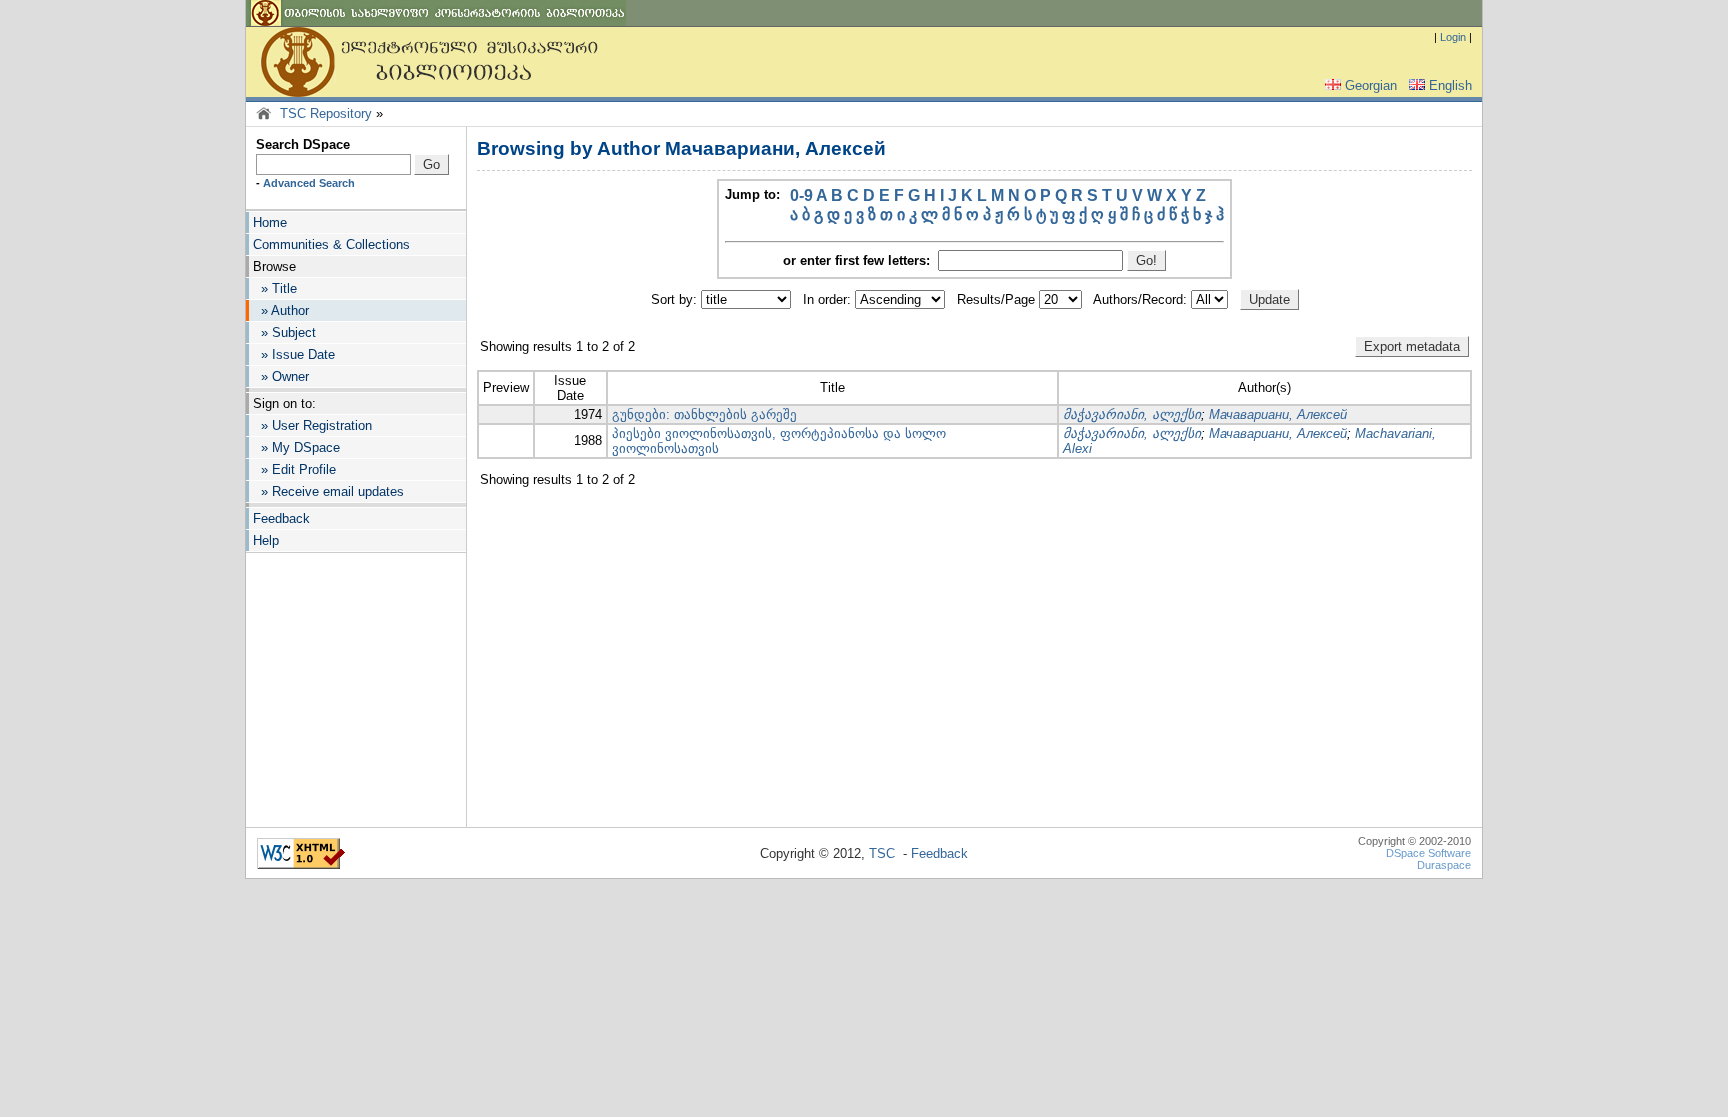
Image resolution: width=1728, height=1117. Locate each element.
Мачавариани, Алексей (1278, 414)
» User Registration (312, 425)
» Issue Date (294, 354)
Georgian (1371, 85)
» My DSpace (296, 447)
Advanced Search (309, 183)
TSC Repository (326, 113)
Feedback (281, 518)
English (1450, 85)
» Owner (281, 376)
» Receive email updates (328, 491)
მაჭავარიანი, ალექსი (1132, 414)
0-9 (801, 195)
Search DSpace (303, 144)
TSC (882, 853)
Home (270, 222)
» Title (275, 288)
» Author (281, 310)
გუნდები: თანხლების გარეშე (704, 414)
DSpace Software (1428, 853)
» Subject (284, 332)
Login (1453, 37)
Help (266, 540)
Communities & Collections (331, 244)
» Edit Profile (294, 469)
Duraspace (1444, 865)
